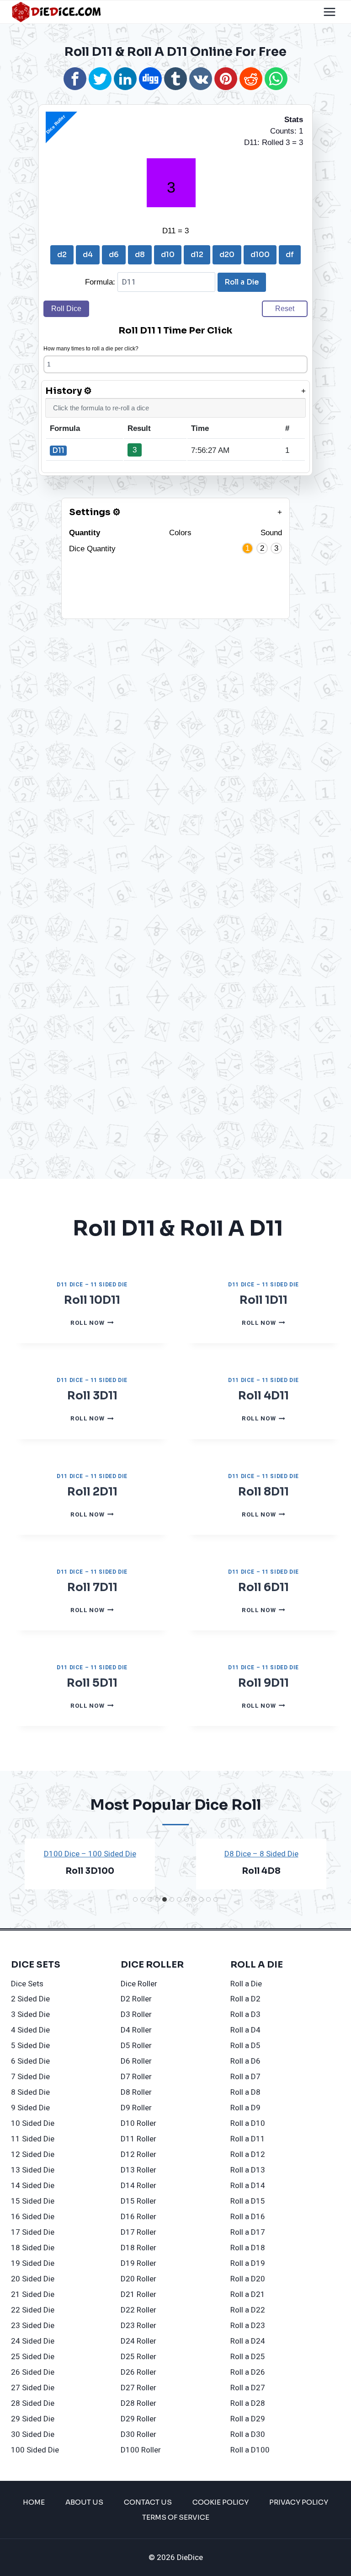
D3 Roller (136, 2014)
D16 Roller (138, 2217)
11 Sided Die (33, 2139)
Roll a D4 (245, 2030)
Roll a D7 (245, 2077)
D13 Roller (138, 2170)
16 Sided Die (33, 2217)
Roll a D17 (248, 2232)
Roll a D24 (248, 2341)
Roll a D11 (248, 2139)
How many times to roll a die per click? (91, 349)
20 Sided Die (33, 2279)
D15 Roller (138, 2201)
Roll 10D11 (92, 1300)
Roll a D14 (248, 2186)
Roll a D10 (248, 2123)
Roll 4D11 (263, 1396)
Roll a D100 (250, 2450)
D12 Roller (138, 2154)
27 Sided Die (33, 2388)
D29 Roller (138, 2419)
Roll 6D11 (263, 1587)
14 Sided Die (33, 2186)
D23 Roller (138, 2326)
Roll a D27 (248, 2388)
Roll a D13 (248, 2170)
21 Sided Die (33, 2294)
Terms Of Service (176, 2517)
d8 (140, 255)
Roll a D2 (245, 1999)
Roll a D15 (248, 2201)
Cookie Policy (221, 2502)
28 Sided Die (33, 2403)
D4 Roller (136, 2030)
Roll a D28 (248, 2403)
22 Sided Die (33, 2310)
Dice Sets (27, 1984)
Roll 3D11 (92, 1396)
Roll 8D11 (263, 1492)
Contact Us (148, 2502)
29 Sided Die (33, 2419)
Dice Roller (139, 1984)
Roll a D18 (248, 2248)
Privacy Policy (299, 2502)
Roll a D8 (245, 2092)
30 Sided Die (33, 2434)
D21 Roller (138, 2294)
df (290, 255)
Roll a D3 (245, 2014)
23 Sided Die (33, 2326)
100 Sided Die (35, 2450)
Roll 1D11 (263, 1300)
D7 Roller (136, 2077)
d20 (227, 255)
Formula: (101, 282)
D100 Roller (141, 2450)
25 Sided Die (33, 2357)
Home (34, 2502)
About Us (84, 2502)
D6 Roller (136, 2061)
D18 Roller (138, 2248)
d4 (88, 255)
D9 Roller (136, 2108)
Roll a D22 (248, 2310)
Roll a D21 (248, 2294)
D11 (58, 450)
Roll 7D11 (92, 1587)
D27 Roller (138, 2388)
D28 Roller (138, 2403)
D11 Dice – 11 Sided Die (92, 1285)
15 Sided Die (33, 2201)
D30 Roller (138, 2434)
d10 (168, 255)
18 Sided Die (33, 2248)
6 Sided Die (30, 2061)
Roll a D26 (248, 2372)
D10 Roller (138, 2123)
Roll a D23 (248, 2326)
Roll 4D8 (261, 1871)
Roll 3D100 (90, 1871)
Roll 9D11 (263, 1683)
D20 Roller (138, 2279)
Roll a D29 (248, 2419)
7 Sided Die (30, 2077)
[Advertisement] (167, 683)
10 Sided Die (33, 2123)
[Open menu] (329, 12)
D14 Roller (138, 2186)
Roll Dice (66, 309)
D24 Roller (138, 2341)
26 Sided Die (33, 2372)
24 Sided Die (33, 2341)
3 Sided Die (30, 2014)
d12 (197, 255)
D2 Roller (136, 1999)
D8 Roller (136, 2092)
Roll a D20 (248, 2279)
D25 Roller (138, 2357)
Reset (285, 309)
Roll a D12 (248, 2154)
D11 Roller (138, 2139)
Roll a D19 (248, 2263)
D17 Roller (138, 2232)
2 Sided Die (30, 1999)
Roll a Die (242, 282)
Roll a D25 (248, 2357)
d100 (260, 255)
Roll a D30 (248, 2434)
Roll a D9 (245, 2108)
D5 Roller (136, 2046)
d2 (62, 255)
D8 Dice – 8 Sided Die (261, 1854)
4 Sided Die (30, 2030)
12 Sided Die (33, 2154)
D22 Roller (138, 2310)
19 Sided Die (33, 2263)
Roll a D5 (245, 2046)
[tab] (135, 1899)
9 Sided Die (30, 2108)
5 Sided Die (30, 2046)
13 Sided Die (33, 2170)
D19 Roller (138, 2263)
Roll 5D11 (92, 1683)
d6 (114, 255)
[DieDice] (57, 12)
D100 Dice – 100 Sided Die (90, 1854)
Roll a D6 (245, 2061)
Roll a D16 (248, 2217)
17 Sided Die (33, 2232)
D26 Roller (138, 2372)
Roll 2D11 (92, 1492)
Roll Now (92, 1323)
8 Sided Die (30, 2092)
